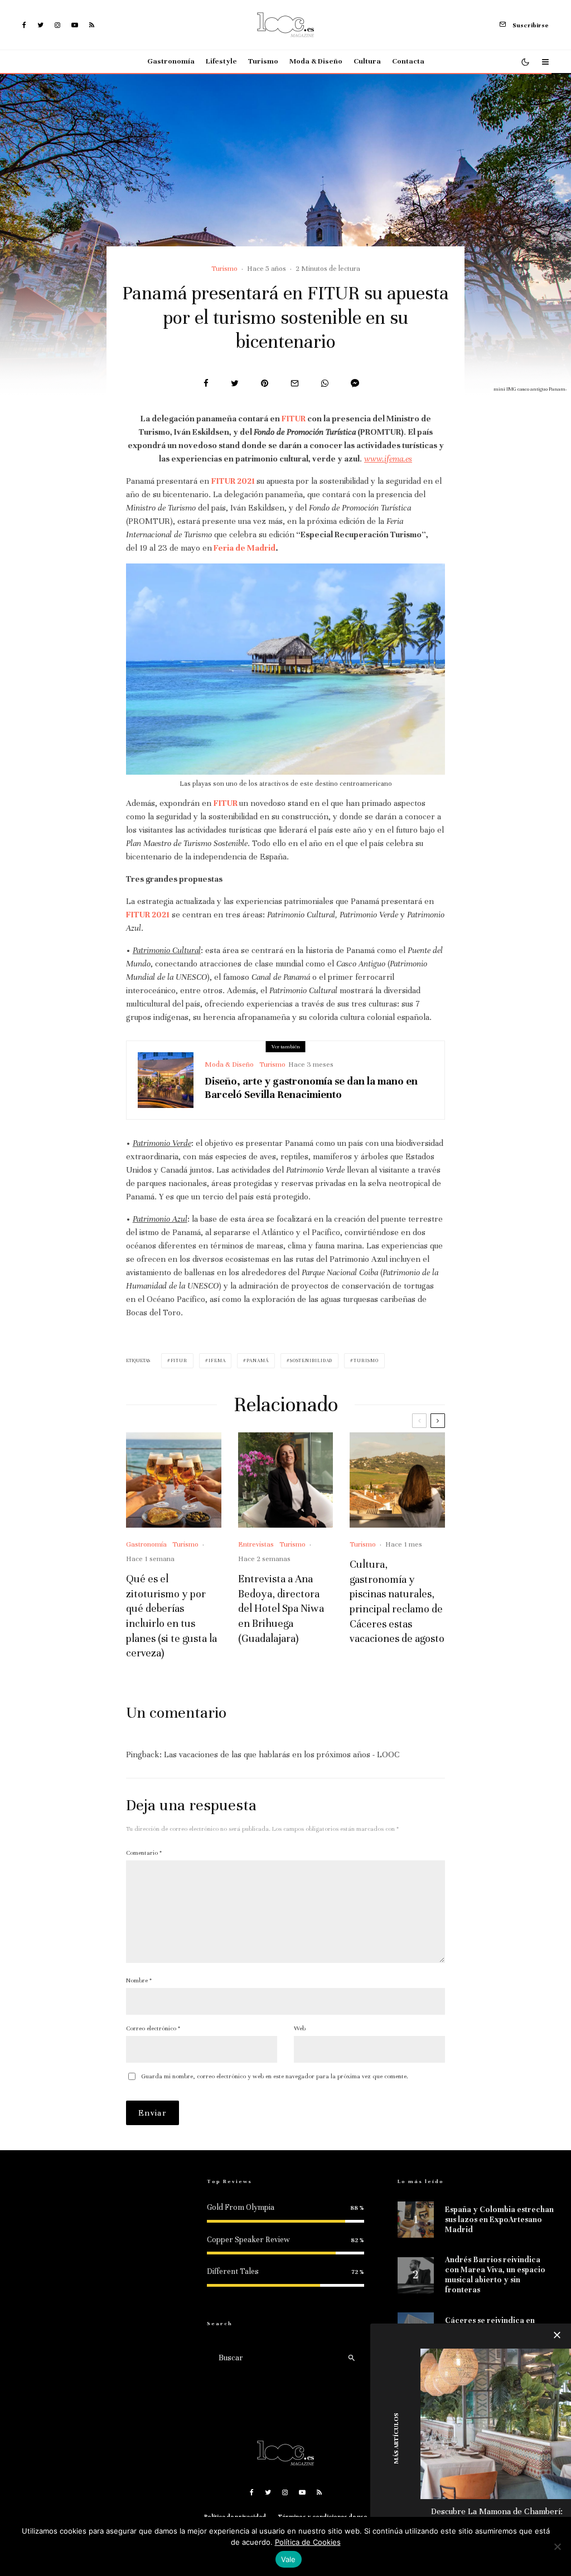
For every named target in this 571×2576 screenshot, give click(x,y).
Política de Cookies (308, 2542)
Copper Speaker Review (248, 2240)
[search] (352, 2358)
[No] (557, 2546)
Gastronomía (171, 61)
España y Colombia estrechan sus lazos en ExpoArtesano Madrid (499, 2220)
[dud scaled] (496, 2424)
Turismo (263, 61)
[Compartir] (206, 383)
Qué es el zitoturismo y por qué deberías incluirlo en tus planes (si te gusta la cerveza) (171, 1616)
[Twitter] (40, 25)
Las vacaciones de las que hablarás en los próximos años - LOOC (282, 1754)
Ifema (217, 1360)
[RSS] (92, 25)
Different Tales (233, 2271)
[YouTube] (75, 25)
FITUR (294, 419)
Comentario (144, 1853)
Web (300, 2028)
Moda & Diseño (316, 61)
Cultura (367, 61)
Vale (289, 2559)
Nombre (139, 1980)
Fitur (179, 1360)
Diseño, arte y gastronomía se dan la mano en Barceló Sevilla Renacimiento (311, 1088)
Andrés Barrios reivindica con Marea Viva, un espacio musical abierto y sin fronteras (495, 2275)
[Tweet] (235, 383)
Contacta (408, 61)
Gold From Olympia (241, 2207)
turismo (366, 1360)
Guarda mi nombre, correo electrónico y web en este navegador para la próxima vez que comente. (275, 2076)
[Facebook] (24, 25)
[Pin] (265, 383)
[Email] (295, 383)
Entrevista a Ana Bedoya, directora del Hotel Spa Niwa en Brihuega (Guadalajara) (281, 1608)
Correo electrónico (153, 2028)
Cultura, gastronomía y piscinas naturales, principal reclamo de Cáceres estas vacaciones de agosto (397, 1601)
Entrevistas (256, 1544)
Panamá (257, 1360)
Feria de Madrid (245, 548)
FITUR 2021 (233, 481)
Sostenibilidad (311, 1360)
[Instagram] (57, 25)
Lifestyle (221, 61)
